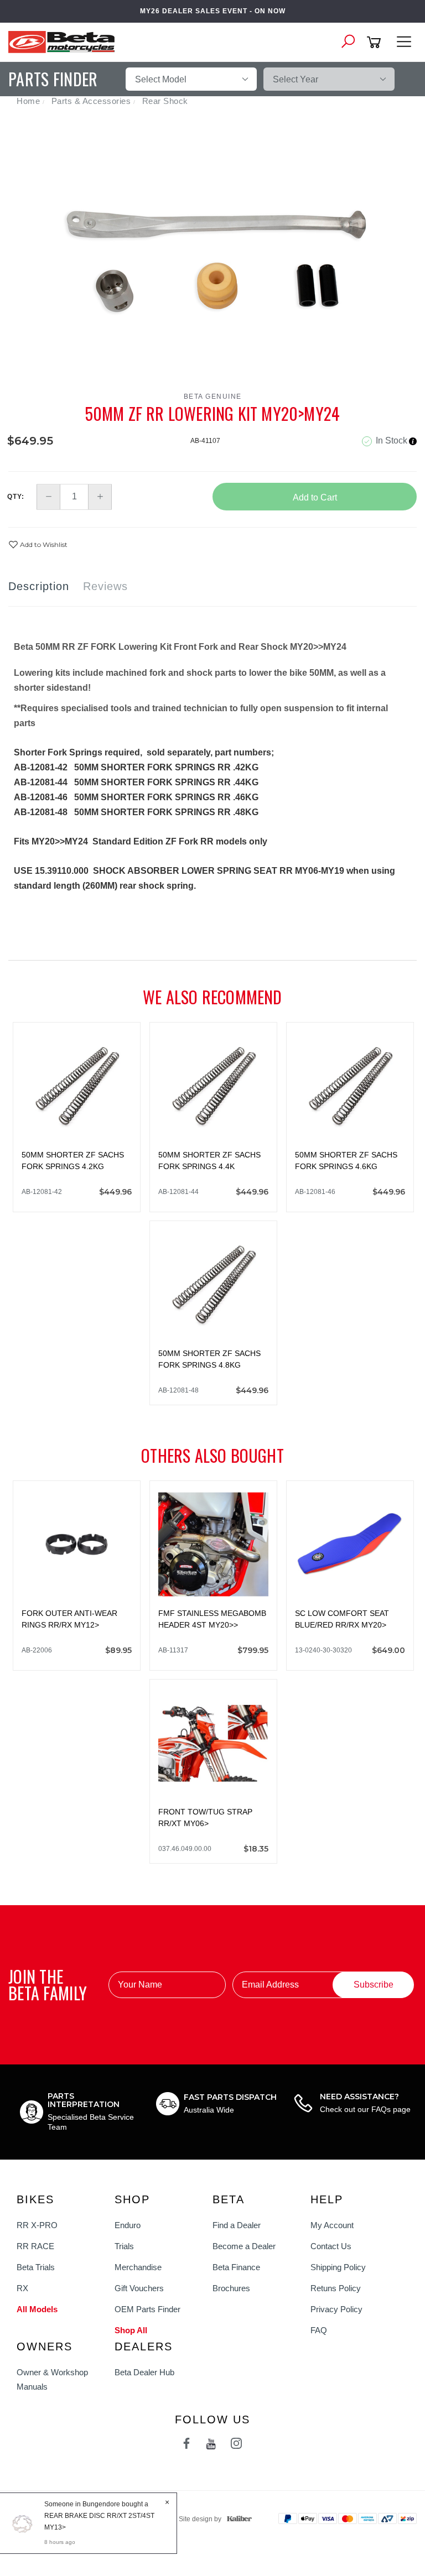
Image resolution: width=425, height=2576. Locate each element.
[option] (212, 254)
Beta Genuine (213, 397)
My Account (332, 2225)
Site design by (200, 2519)
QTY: (16, 497)
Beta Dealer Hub (144, 2372)
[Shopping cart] (376, 42)
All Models (37, 2309)
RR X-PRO (37, 2225)
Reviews (105, 586)
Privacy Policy (336, 2309)
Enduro (128, 2225)
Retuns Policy (336, 2288)
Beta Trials (36, 2267)
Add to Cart (315, 497)
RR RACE (35, 2246)
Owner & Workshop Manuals (52, 2379)
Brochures (231, 2288)
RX (22, 2288)
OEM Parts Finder (147, 2309)
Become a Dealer (244, 2246)
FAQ (319, 2330)
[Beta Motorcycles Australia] (65, 41)
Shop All (131, 2330)
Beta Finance (236, 2267)
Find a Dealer (237, 2225)
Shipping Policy (338, 2267)
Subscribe (374, 1985)
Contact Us (331, 2246)
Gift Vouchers (139, 2288)
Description (39, 586)
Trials (124, 2246)
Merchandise (138, 2267)
